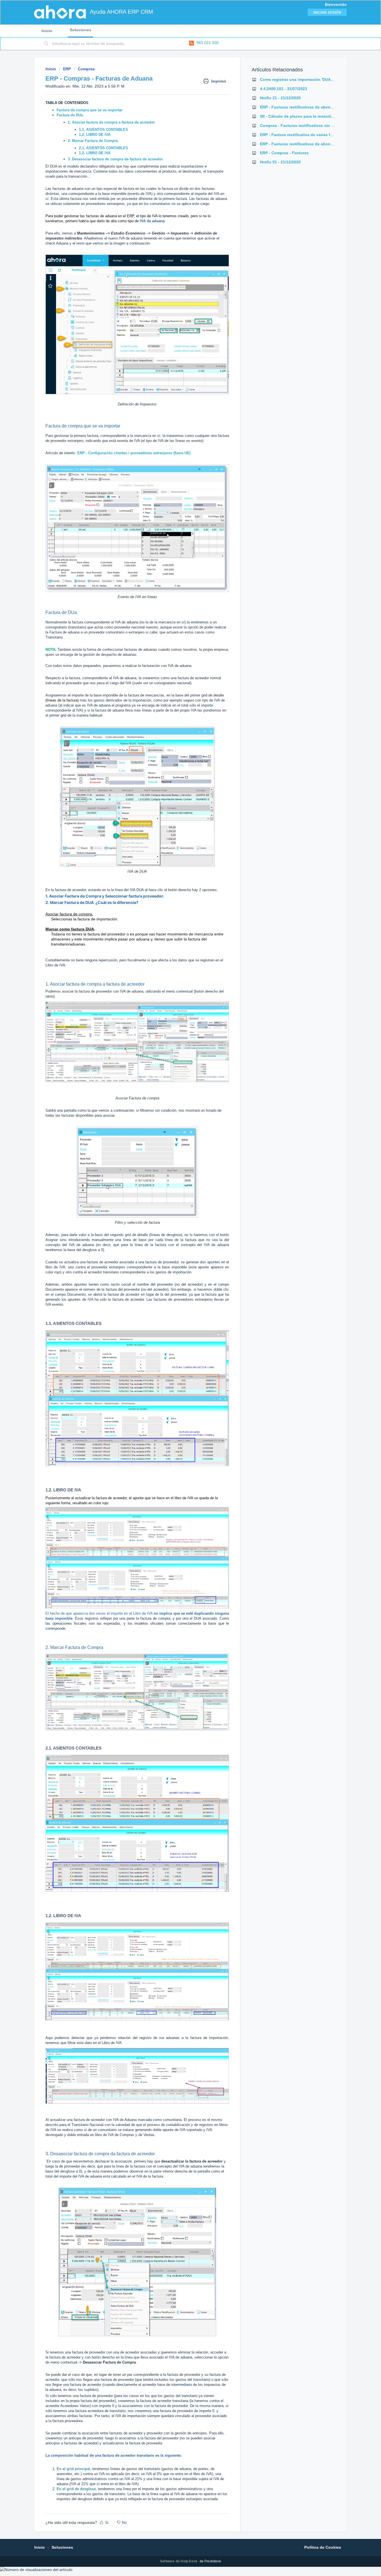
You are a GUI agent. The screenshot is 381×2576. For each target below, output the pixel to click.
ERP (67, 69)
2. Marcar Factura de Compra (93, 141)
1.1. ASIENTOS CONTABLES (103, 130)
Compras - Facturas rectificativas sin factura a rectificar (313, 125)
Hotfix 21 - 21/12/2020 (280, 98)
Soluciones (80, 30)
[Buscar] (46, 44)
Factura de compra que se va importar (90, 110)
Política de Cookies (323, 2547)
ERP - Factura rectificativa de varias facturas (302, 135)
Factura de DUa (70, 115)
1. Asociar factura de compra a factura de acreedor (111, 122)
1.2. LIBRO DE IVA (95, 135)
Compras (86, 69)
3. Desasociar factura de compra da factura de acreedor (116, 159)
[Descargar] (180, 1260)
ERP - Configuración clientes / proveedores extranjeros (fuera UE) (134, 453)
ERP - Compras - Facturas (284, 153)
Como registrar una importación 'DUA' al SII (301, 79)
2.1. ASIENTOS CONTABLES (103, 148)
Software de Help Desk (179, 2561)
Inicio (47, 31)
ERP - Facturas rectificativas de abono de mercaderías (312, 107)
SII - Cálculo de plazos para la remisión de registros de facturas (320, 116)
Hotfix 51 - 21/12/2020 (280, 162)
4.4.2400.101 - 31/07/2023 (284, 89)
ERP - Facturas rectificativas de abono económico (308, 144)
